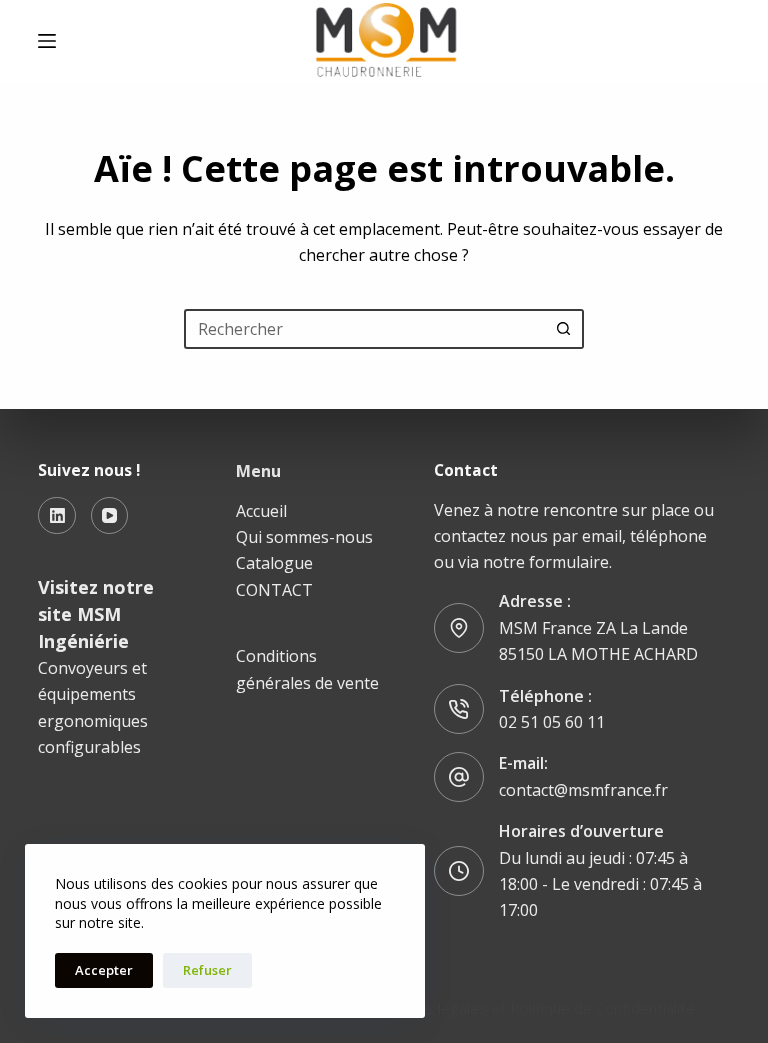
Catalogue (274, 563)
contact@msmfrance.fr (583, 790)
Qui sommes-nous (304, 537)
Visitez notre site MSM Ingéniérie (96, 614)
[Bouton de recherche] (564, 329)
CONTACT (274, 590)
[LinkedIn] (57, 516)
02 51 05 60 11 (552, 722)
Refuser (207, 970)
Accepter (104, 970)
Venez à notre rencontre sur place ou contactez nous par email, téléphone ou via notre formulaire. (574, 536)
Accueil (261, 511)
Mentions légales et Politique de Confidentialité (532, 1008)
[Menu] (47, 41)
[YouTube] (110, 516)
